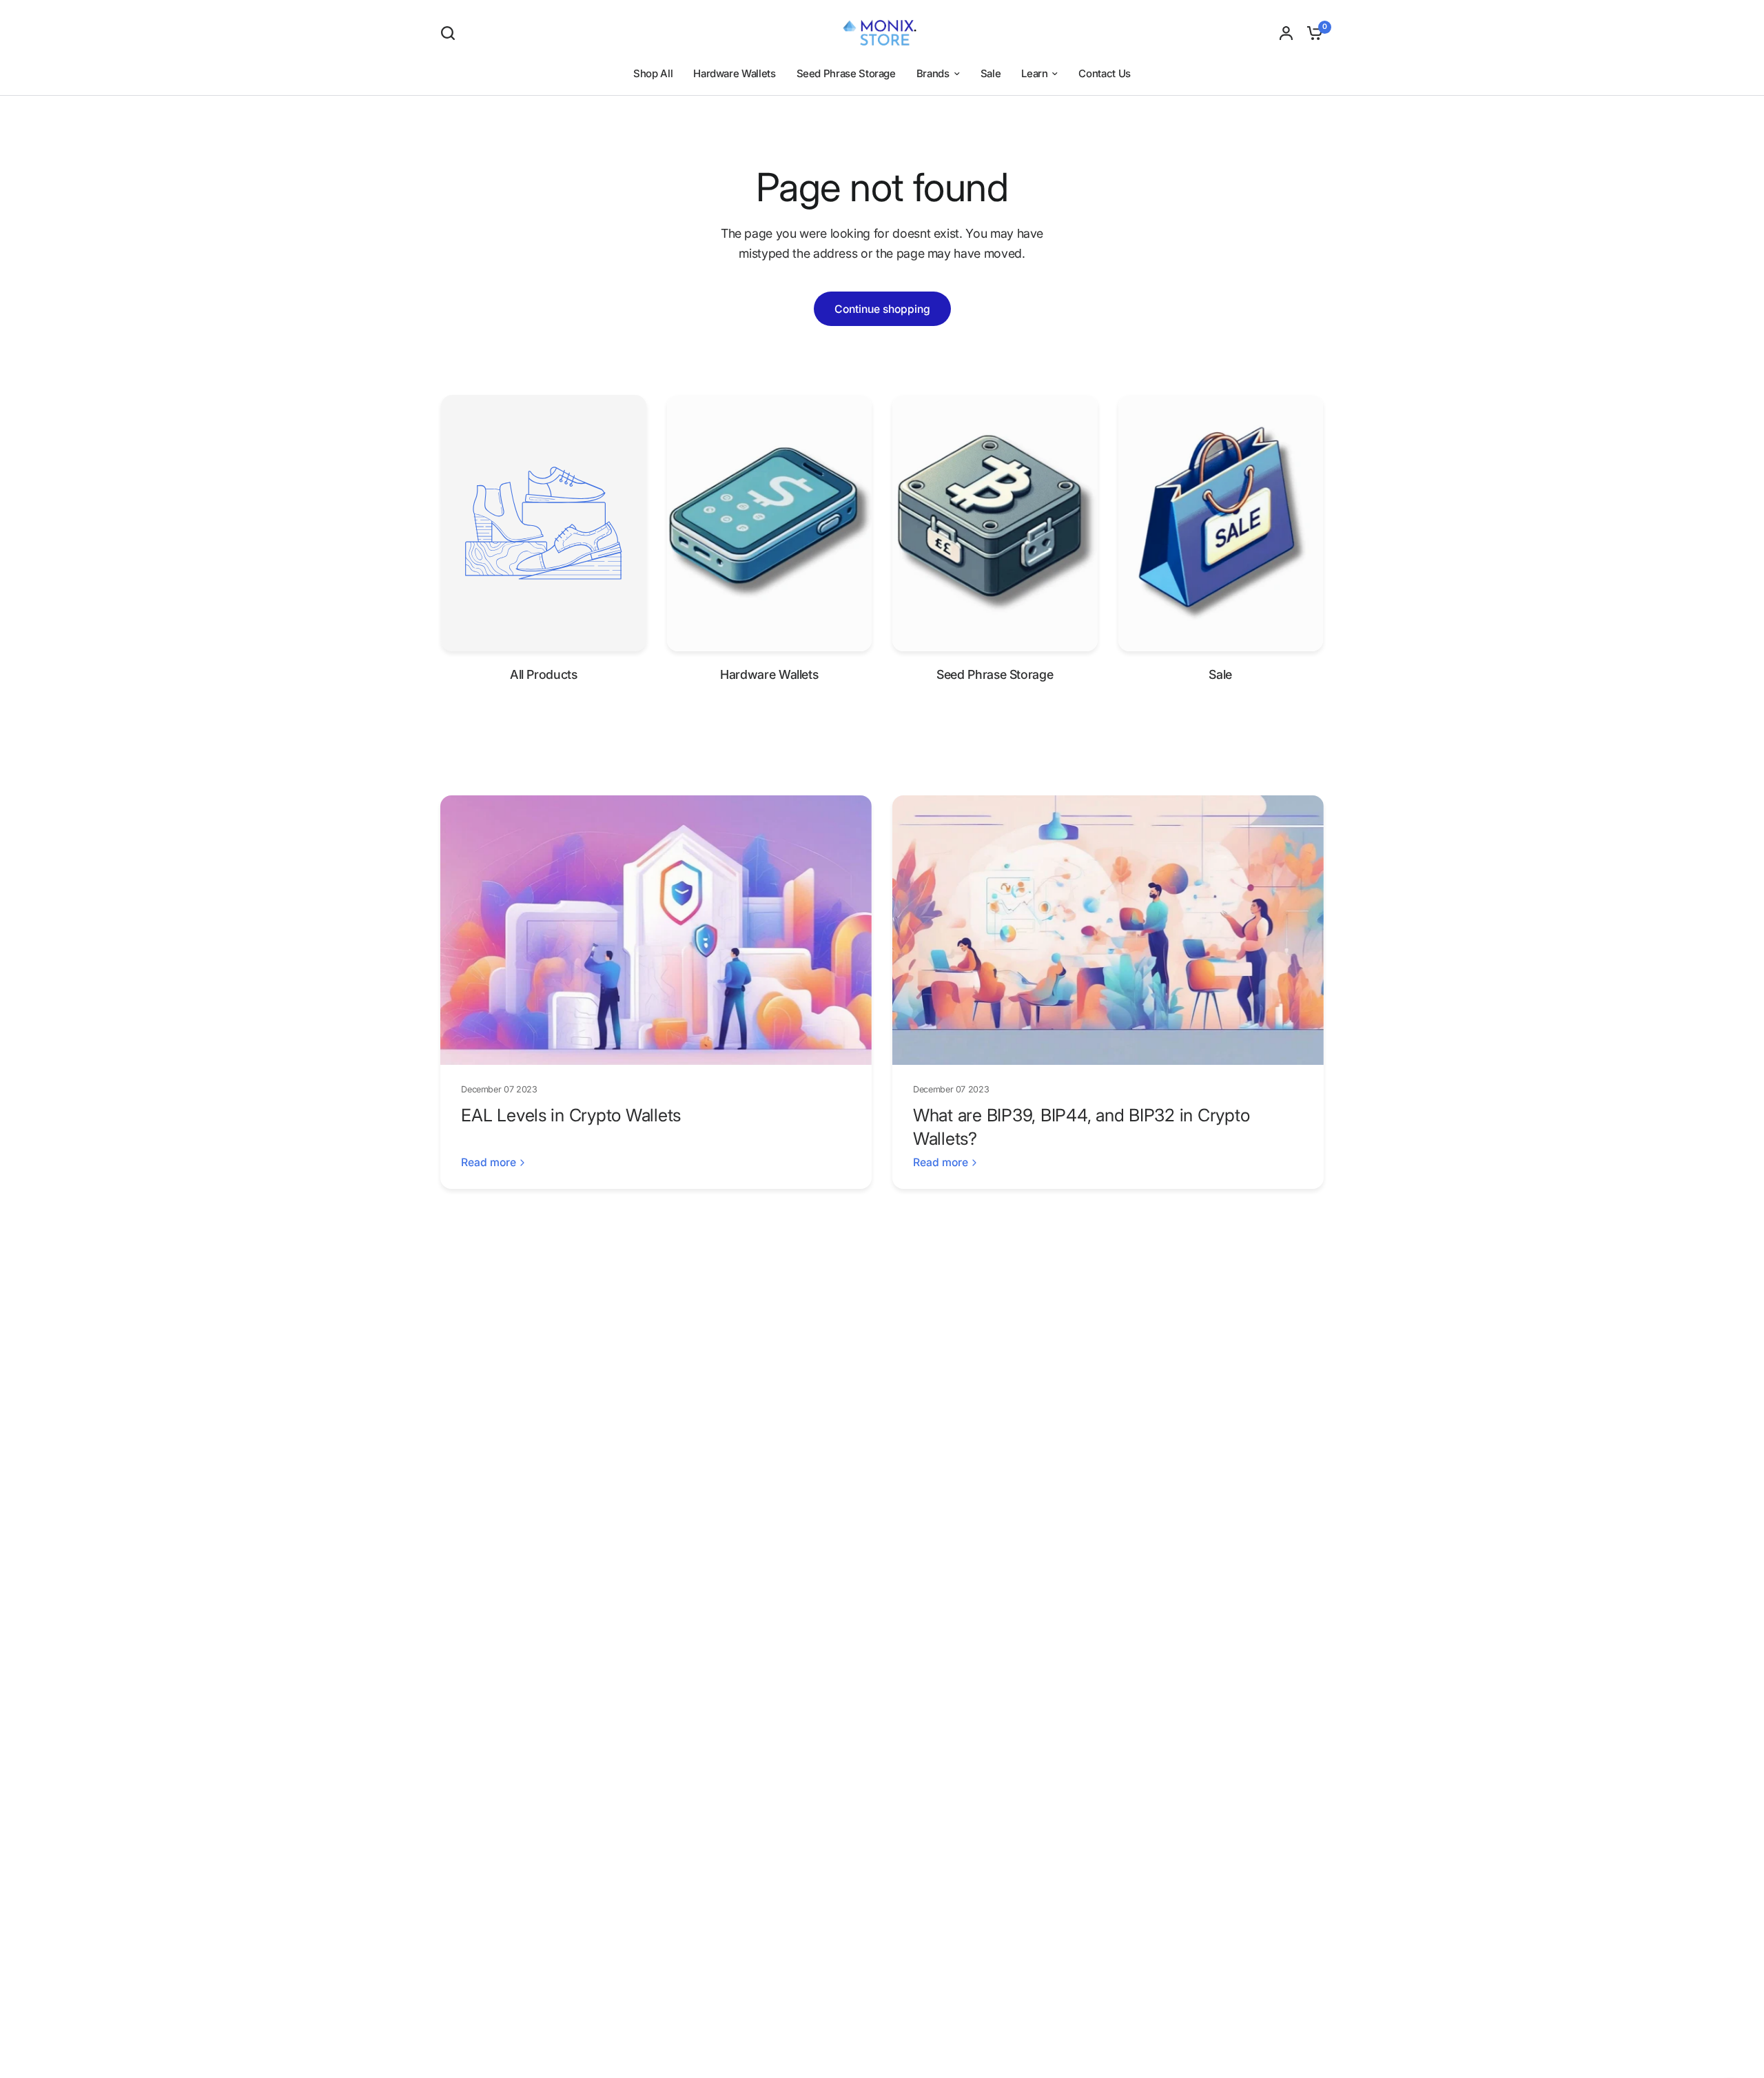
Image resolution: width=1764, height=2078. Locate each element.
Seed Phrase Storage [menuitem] (846, 73)
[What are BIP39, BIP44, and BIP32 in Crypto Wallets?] (1108, 930)
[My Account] (1286, 33)
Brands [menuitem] (933, 73)
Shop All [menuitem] (653, 73)
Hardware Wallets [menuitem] (734, 73)
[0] (1311, 33)
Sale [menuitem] (991, 73)
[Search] (451, 33)
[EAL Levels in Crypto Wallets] (656, 930)
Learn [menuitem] (1034, 73)
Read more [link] (489, 1163)
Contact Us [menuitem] (1104, 73)
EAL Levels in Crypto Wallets (571, 1115)
